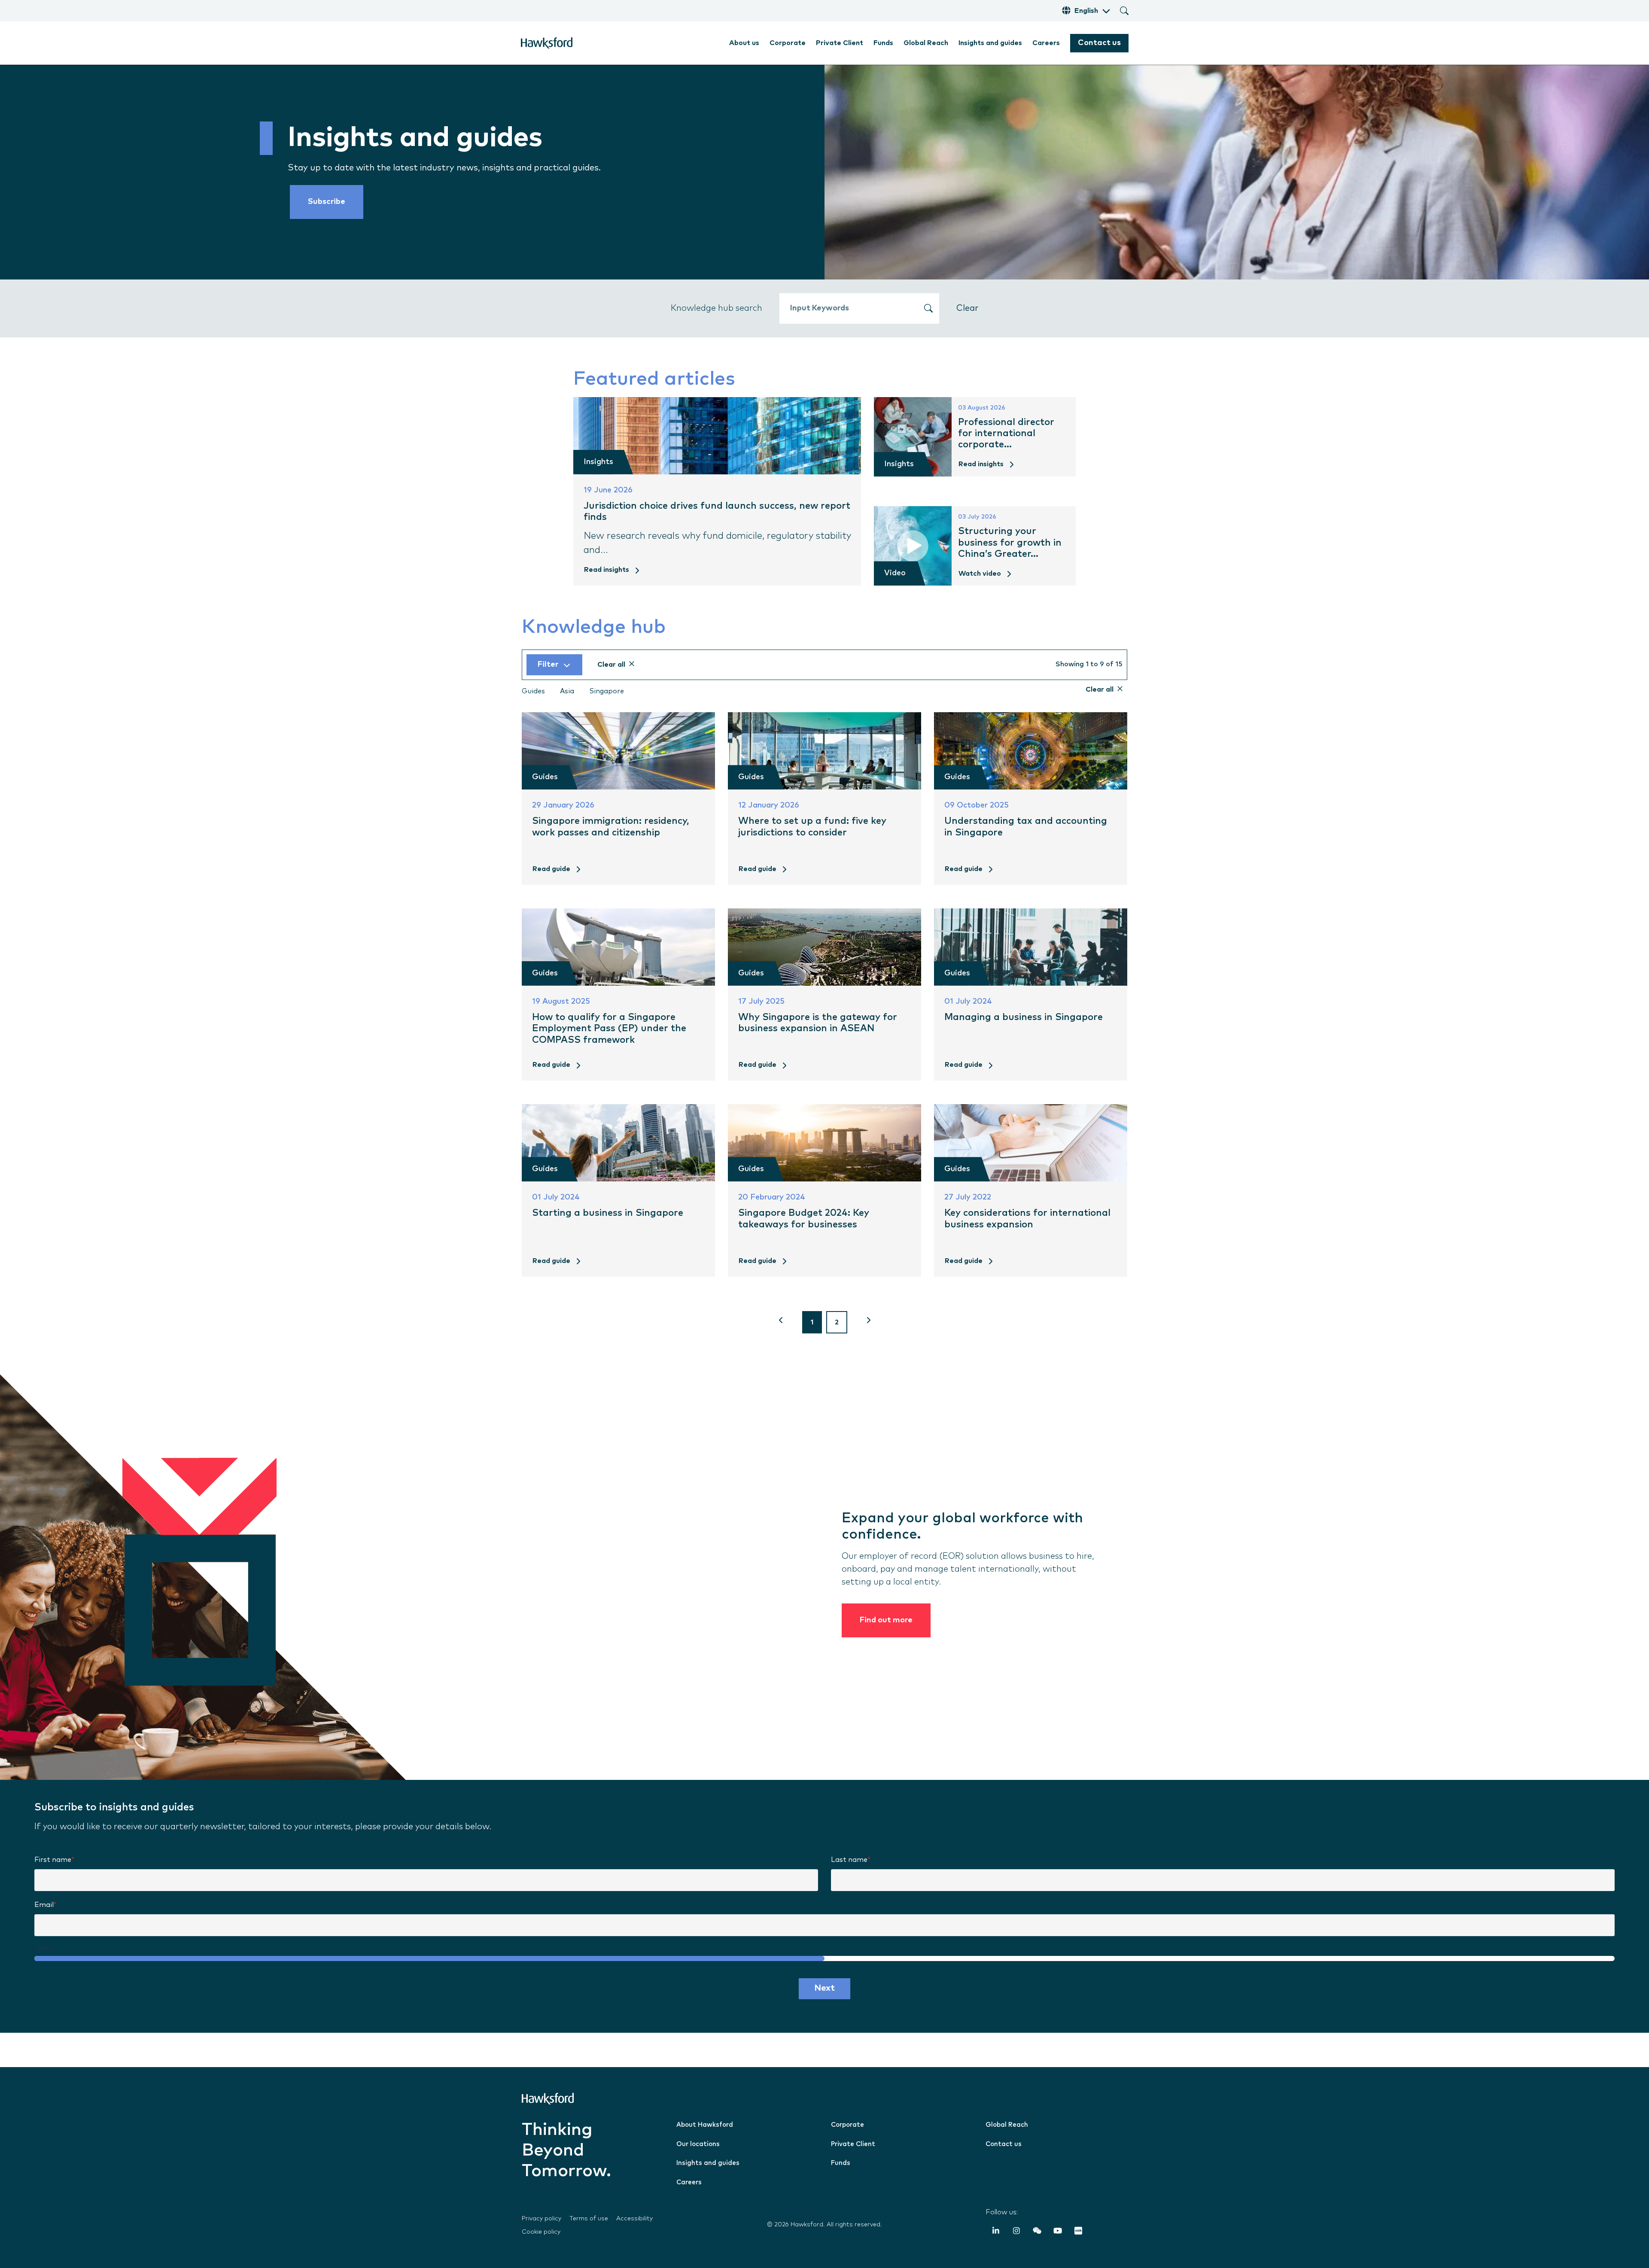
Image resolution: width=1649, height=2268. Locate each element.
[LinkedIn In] (996, 2232)
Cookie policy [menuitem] (541, 2232)
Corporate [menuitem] (788, 43)
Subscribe (327, 202)
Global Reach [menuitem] (926, 43)
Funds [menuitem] (883, 43)
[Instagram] (1016, 2232)
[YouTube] (1058, 2232)
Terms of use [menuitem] (589, 2219)
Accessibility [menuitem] (634, 2219)
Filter (548, 665)
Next (824, 1988)
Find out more (886, 1620)
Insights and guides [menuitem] (990, 43)
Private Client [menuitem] (840, 43)
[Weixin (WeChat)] (1037, 2232)
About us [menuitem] (744, 43)
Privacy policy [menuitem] (542, 2219)
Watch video (980, 574)
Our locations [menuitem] (698, 2144)
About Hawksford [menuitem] (705, 2125)
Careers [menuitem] (1046, 43)
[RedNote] (1078, 2232)
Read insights (607, 570)
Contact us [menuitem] (1004, 2144)
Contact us (1099, 43)
